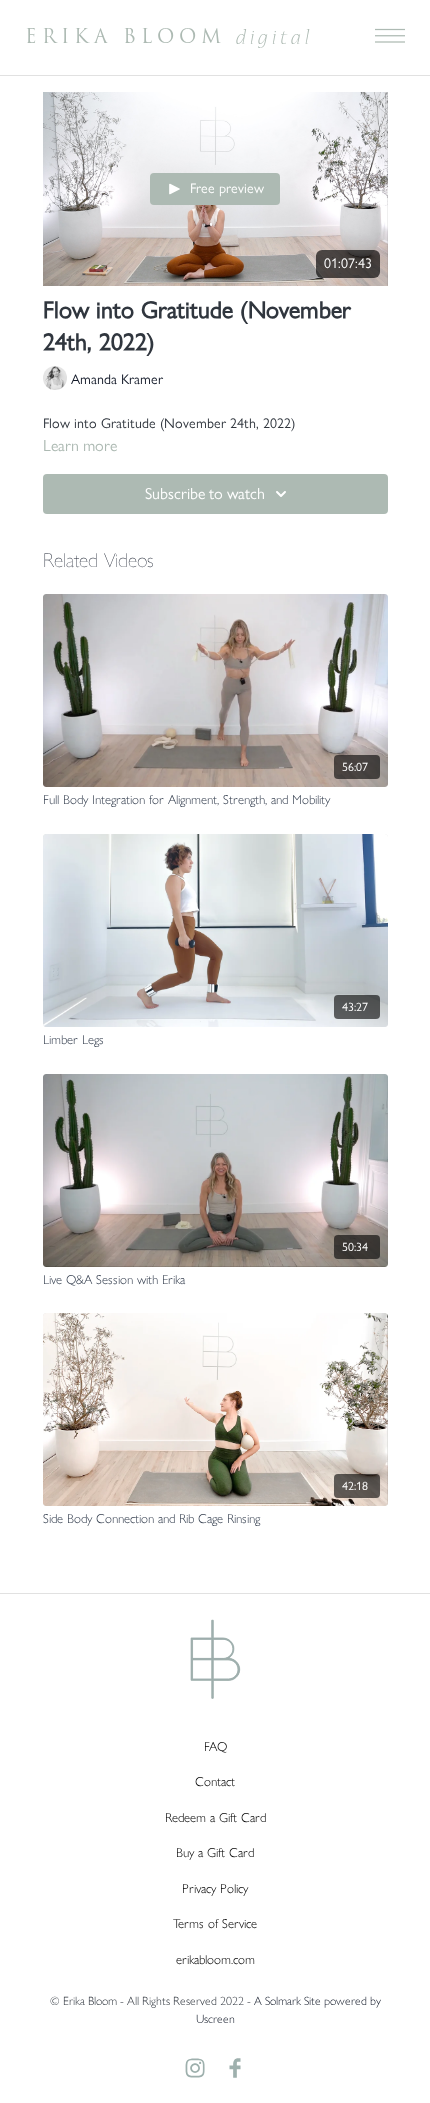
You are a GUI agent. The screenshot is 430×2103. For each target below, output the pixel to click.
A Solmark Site (287, 2001)
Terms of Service (215, 1923)
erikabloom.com (215, 1959)
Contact (215, 1781)
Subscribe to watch (205, 493)
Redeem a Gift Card (215, 1817)
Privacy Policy (215, 1888)
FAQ (215, 1746)
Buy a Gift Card (215, 1852)
